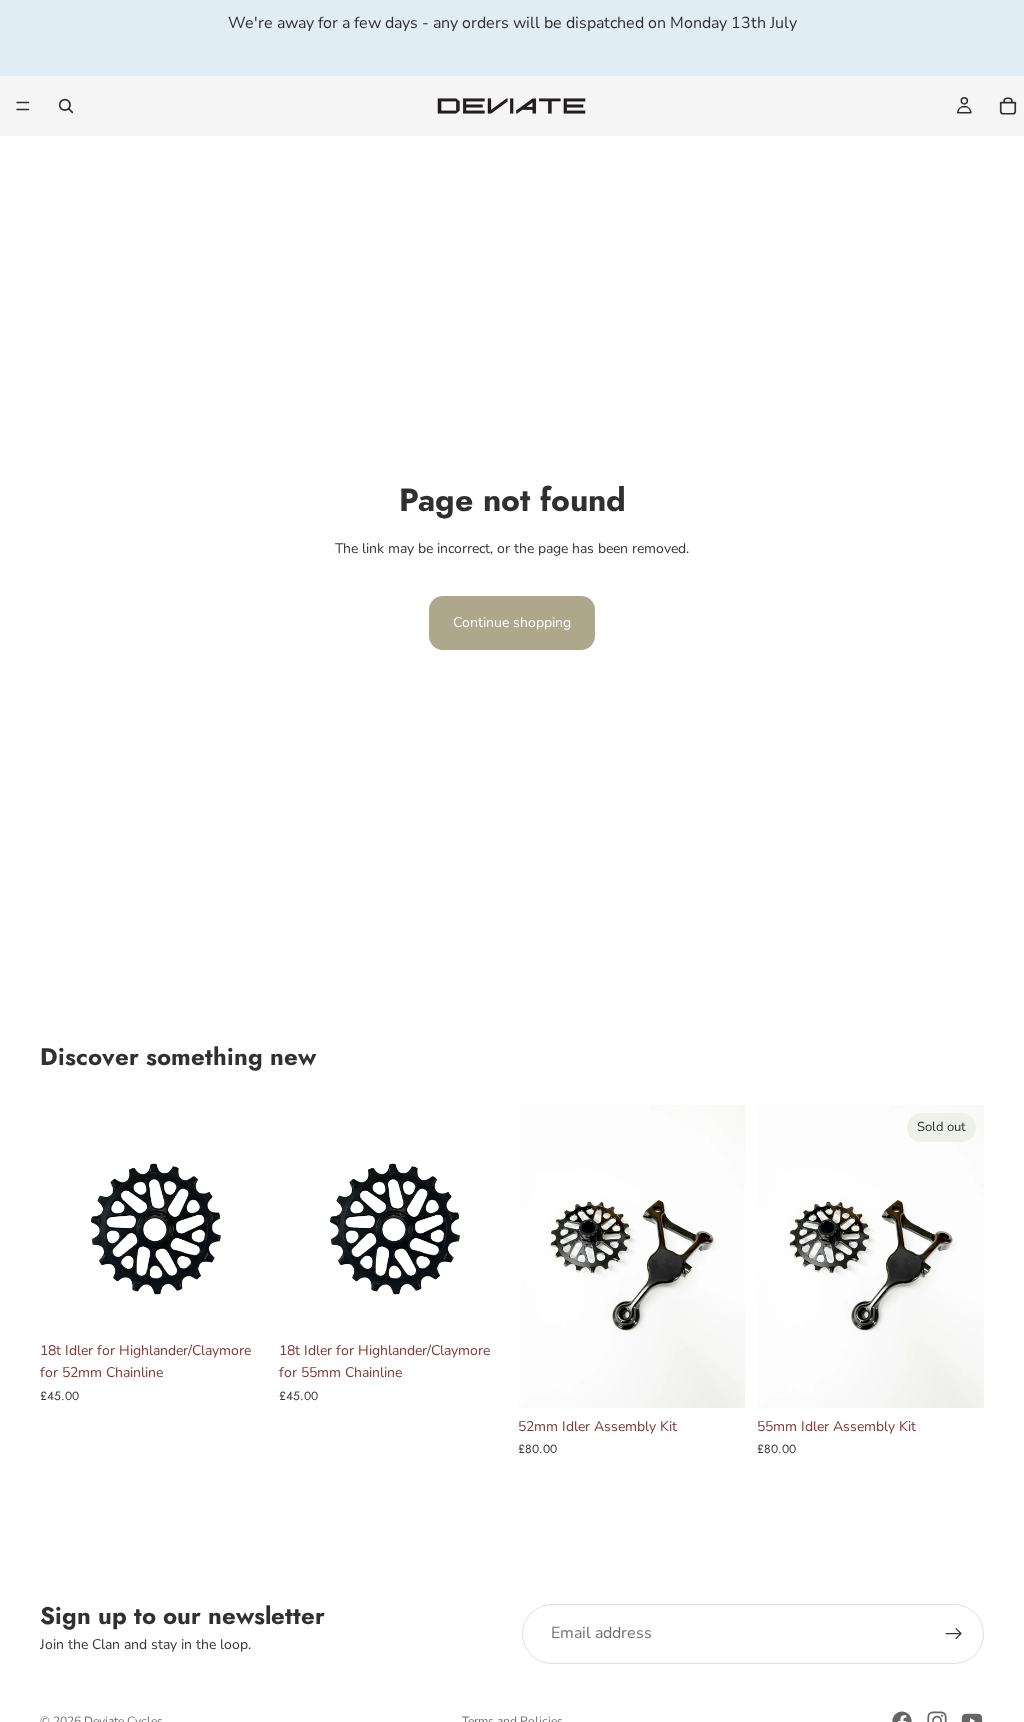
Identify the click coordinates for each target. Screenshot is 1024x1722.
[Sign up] (954, 1634)
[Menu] (23, 106)
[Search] (66, 106)
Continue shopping (512, 622)
